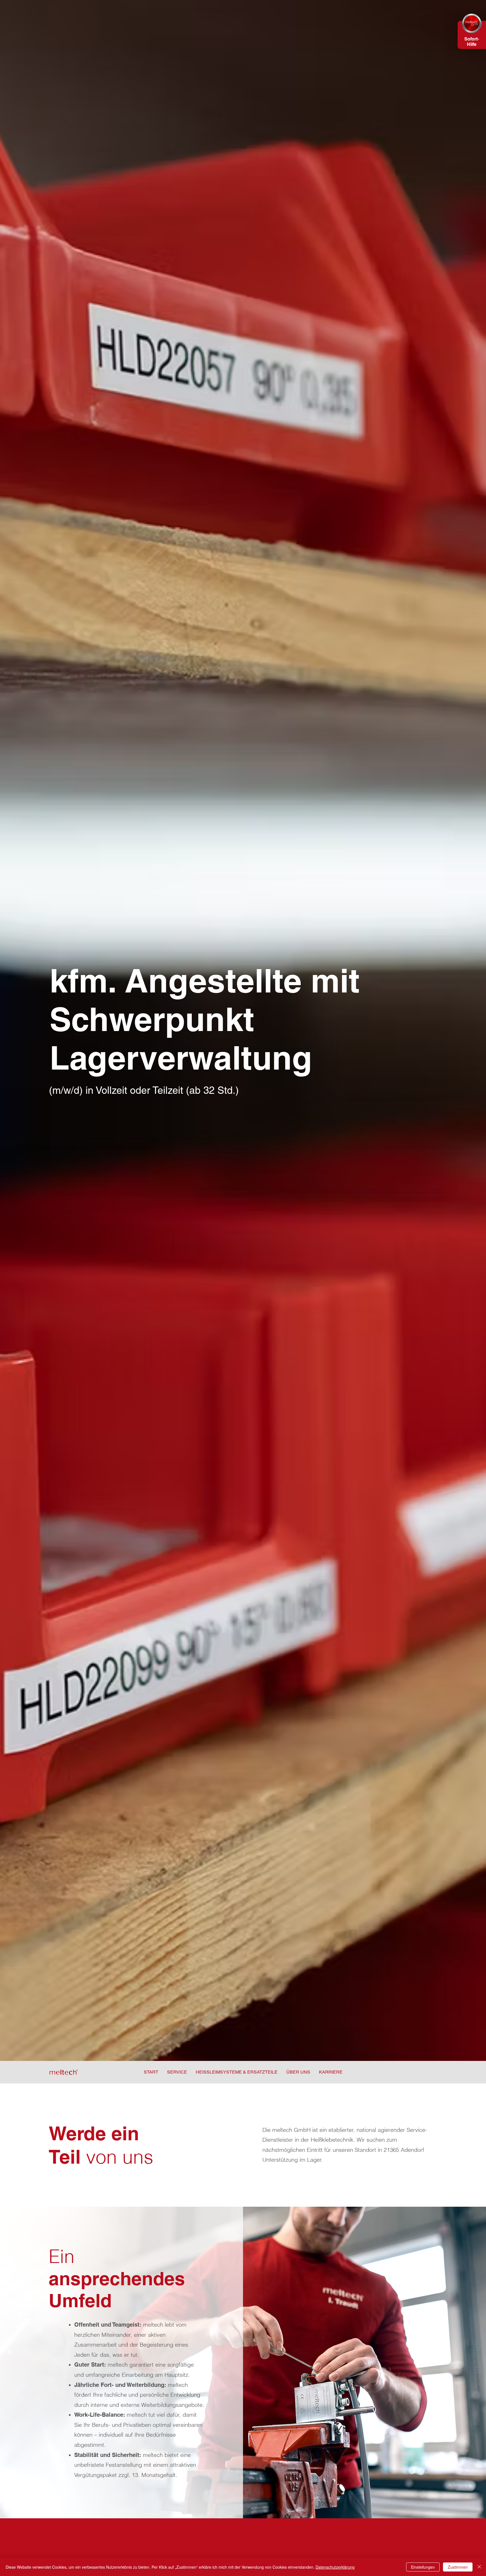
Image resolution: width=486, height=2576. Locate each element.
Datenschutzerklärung (335, 2567)
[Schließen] (479, 2567)
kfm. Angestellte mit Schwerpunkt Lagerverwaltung (205, 1019)
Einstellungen (423, 2567)
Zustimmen (458, 2567)
